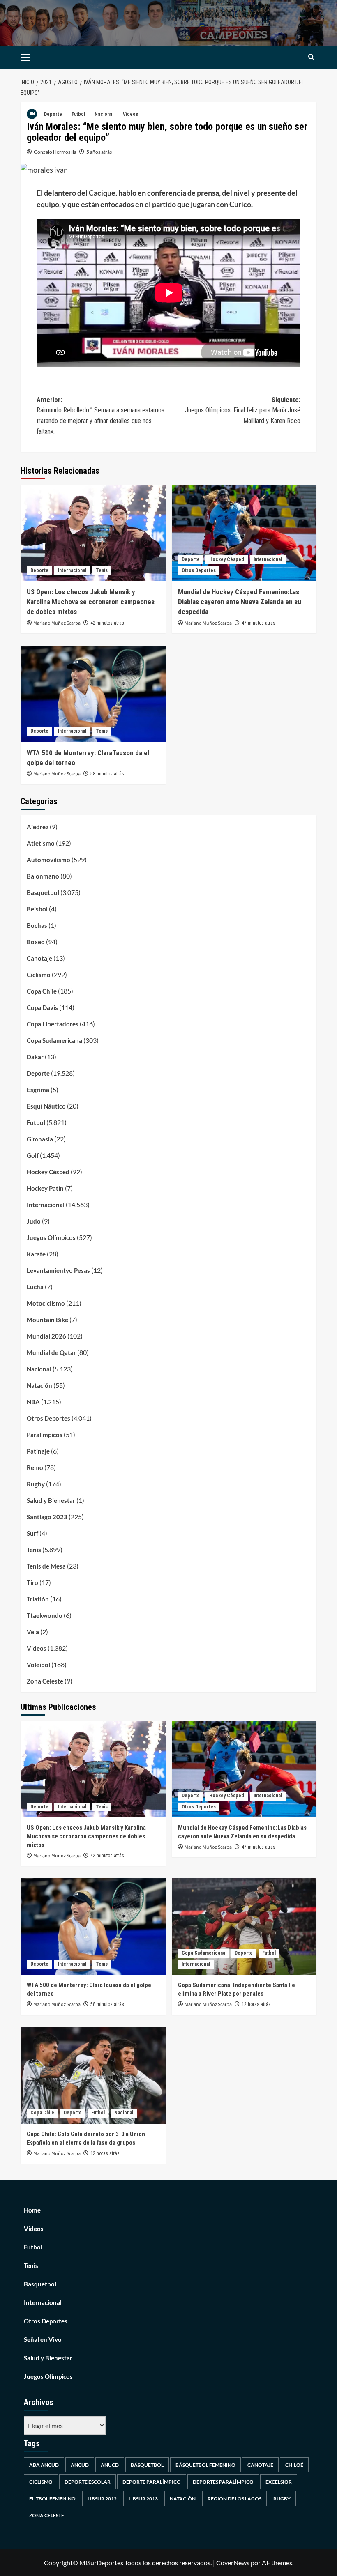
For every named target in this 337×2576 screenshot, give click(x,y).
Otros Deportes (199, 570)
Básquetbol (147, 2465)
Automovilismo (48, 860)
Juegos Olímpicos (51, 1237)
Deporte (53, 114)
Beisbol (37, 909)
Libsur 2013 (143, 2499)
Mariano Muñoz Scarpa (57, 623)
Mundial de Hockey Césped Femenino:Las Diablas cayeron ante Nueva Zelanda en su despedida (240, 602)
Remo (35, 1467)
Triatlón (38, 1599)
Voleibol (38, 1665)
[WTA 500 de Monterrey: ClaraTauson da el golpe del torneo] (93, 694)
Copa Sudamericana (54, 1040)
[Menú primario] (38, 57)
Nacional (104, 114)
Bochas (37, 925)
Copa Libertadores (53, 1024)
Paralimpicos (45, 1435)
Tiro (32, 1582)
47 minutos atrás (259, 623)
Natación (39, 1385)
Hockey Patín (45, 1188)
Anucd (110, 2465)
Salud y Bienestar (51, 1500)
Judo (34, 1221)
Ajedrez (38, 827)
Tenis (102, 570)
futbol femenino (52, 2499)
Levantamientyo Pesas (58, 1270)
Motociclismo (46, 1303)
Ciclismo (39, 975)
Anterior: (100, 416)
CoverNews (233, 2563)
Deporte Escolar (88, 2482)
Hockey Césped (227, 559)
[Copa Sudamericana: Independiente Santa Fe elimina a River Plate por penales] (244, 1926)
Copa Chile (42, 991)
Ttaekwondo (45, 1615)
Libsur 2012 (102, 2499)
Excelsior (279, 2482)
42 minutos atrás (107, 623)
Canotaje (39, 958)
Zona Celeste (45, 1681)
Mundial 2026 (46, 1336)
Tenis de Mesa (46, 1566)
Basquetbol (43, 892)
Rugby (36, 1484)
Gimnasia (40, 1139)
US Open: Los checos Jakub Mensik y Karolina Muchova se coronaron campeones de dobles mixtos (91, 602)
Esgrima (38, 1090)
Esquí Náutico (46, 1106)
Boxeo (36, 942)
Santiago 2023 (47, 1517)
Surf (32, 1533)
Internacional (72, 570)
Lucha (35, 1287)
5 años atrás (99, 152)
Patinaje (38, 1451)
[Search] (311, 57)
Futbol (78, 114)
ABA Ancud (44, 2465)
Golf (33, 1155)
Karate (36, 1254)
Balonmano (43, 876)
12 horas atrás (256, 2004)
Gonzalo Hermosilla (55, 152)
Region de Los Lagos (234, 2499)
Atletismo (41, 843)
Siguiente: (243, 410)
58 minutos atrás (107, 774)
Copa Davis (42, 1007)
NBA (33, 1402)
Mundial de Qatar (51, 1352)
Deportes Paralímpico (223, 2482)
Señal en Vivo (43, 2339)
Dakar (35, 1057)
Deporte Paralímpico (152, 2482)
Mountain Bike (47, 1320)
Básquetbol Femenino (205, 2465)
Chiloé (294, 2465)
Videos (130, 114)
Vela (33, 1632)
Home (32, 2210)
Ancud (80, 2465)
